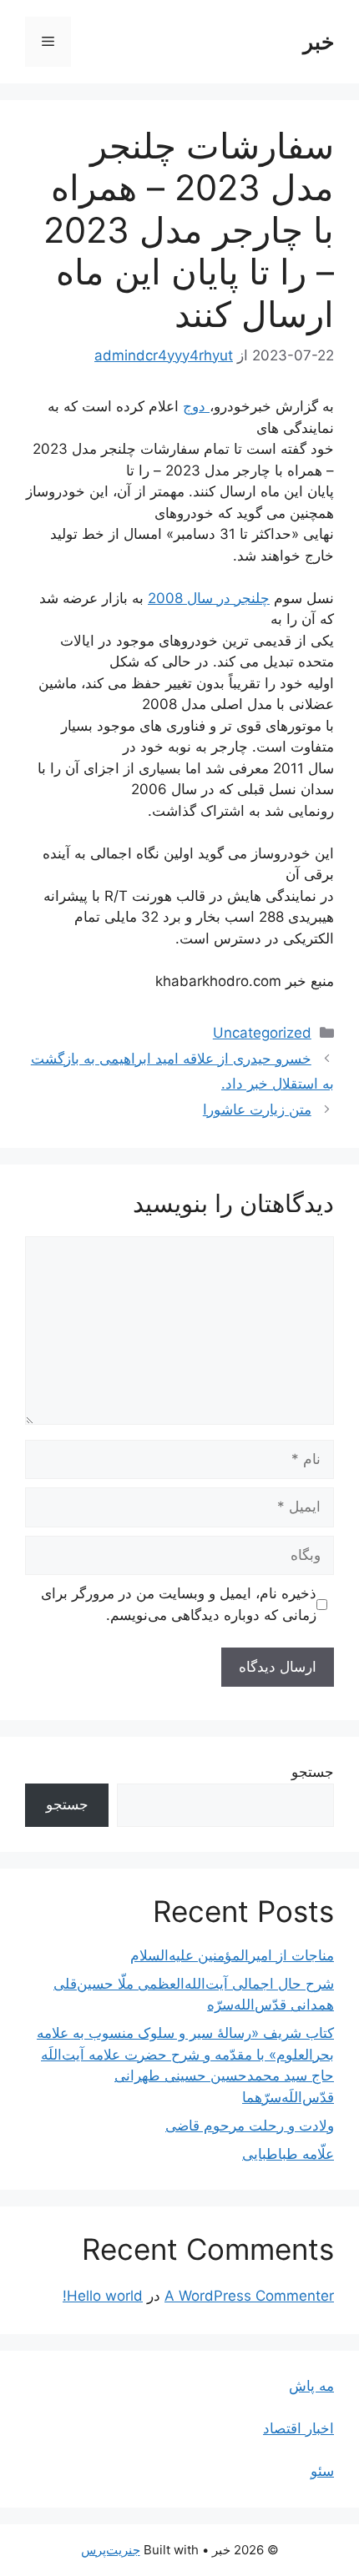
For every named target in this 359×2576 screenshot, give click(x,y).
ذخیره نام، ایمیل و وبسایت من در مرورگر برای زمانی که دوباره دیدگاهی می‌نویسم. (179, 1604)
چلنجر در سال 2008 (209, 598)
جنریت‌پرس (111, 2550)
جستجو (313, 1772)
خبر (319, 42)
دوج (196, 406)
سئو (322, 2471)
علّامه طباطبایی (288, 2154)
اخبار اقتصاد (298, 2428)
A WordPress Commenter (249, 2296)
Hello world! (103, 2296)
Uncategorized (262, 1033)
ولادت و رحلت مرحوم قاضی (250, 2126)
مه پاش (311, 2386)
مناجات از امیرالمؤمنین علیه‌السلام (232, 1955)
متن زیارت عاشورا (257, 1109)
